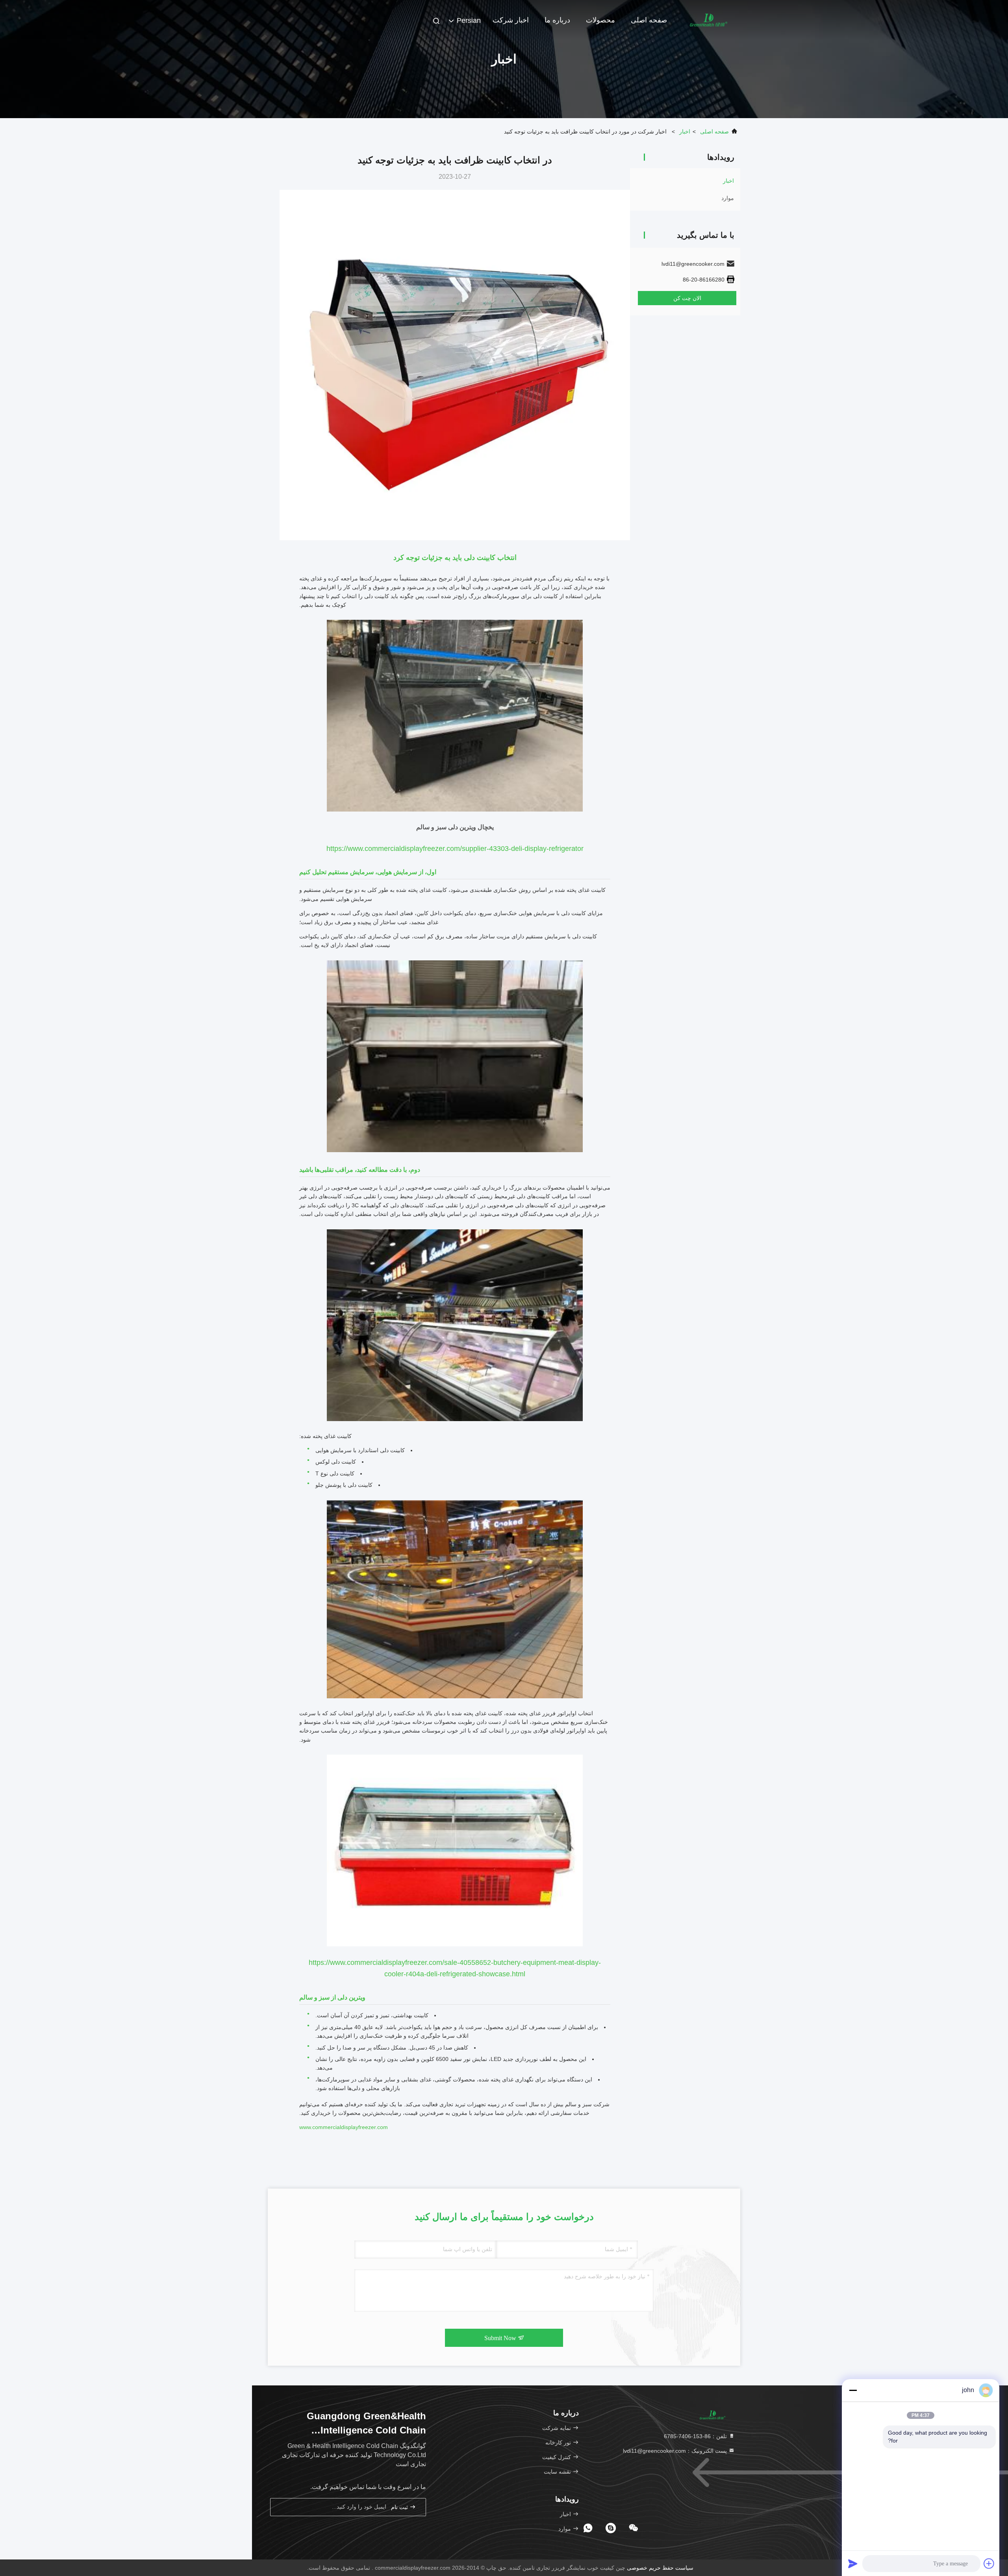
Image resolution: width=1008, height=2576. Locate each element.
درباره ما (557, 20)
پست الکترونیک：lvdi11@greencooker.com (676, 2451)
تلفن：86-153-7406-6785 (696, 2436)
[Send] (853, 2563)
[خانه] (709, 20)
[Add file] (989, 2563)
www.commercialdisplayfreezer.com (344, 2127)
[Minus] (853, 2390)
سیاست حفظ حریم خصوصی (660, 2568)
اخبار (685, 132)
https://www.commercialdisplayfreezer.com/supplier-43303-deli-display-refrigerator (455, 849)
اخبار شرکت (511, 20)
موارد (728, 198)
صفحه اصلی (649, 20)
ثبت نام (400, 2507)
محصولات (600, 20)
